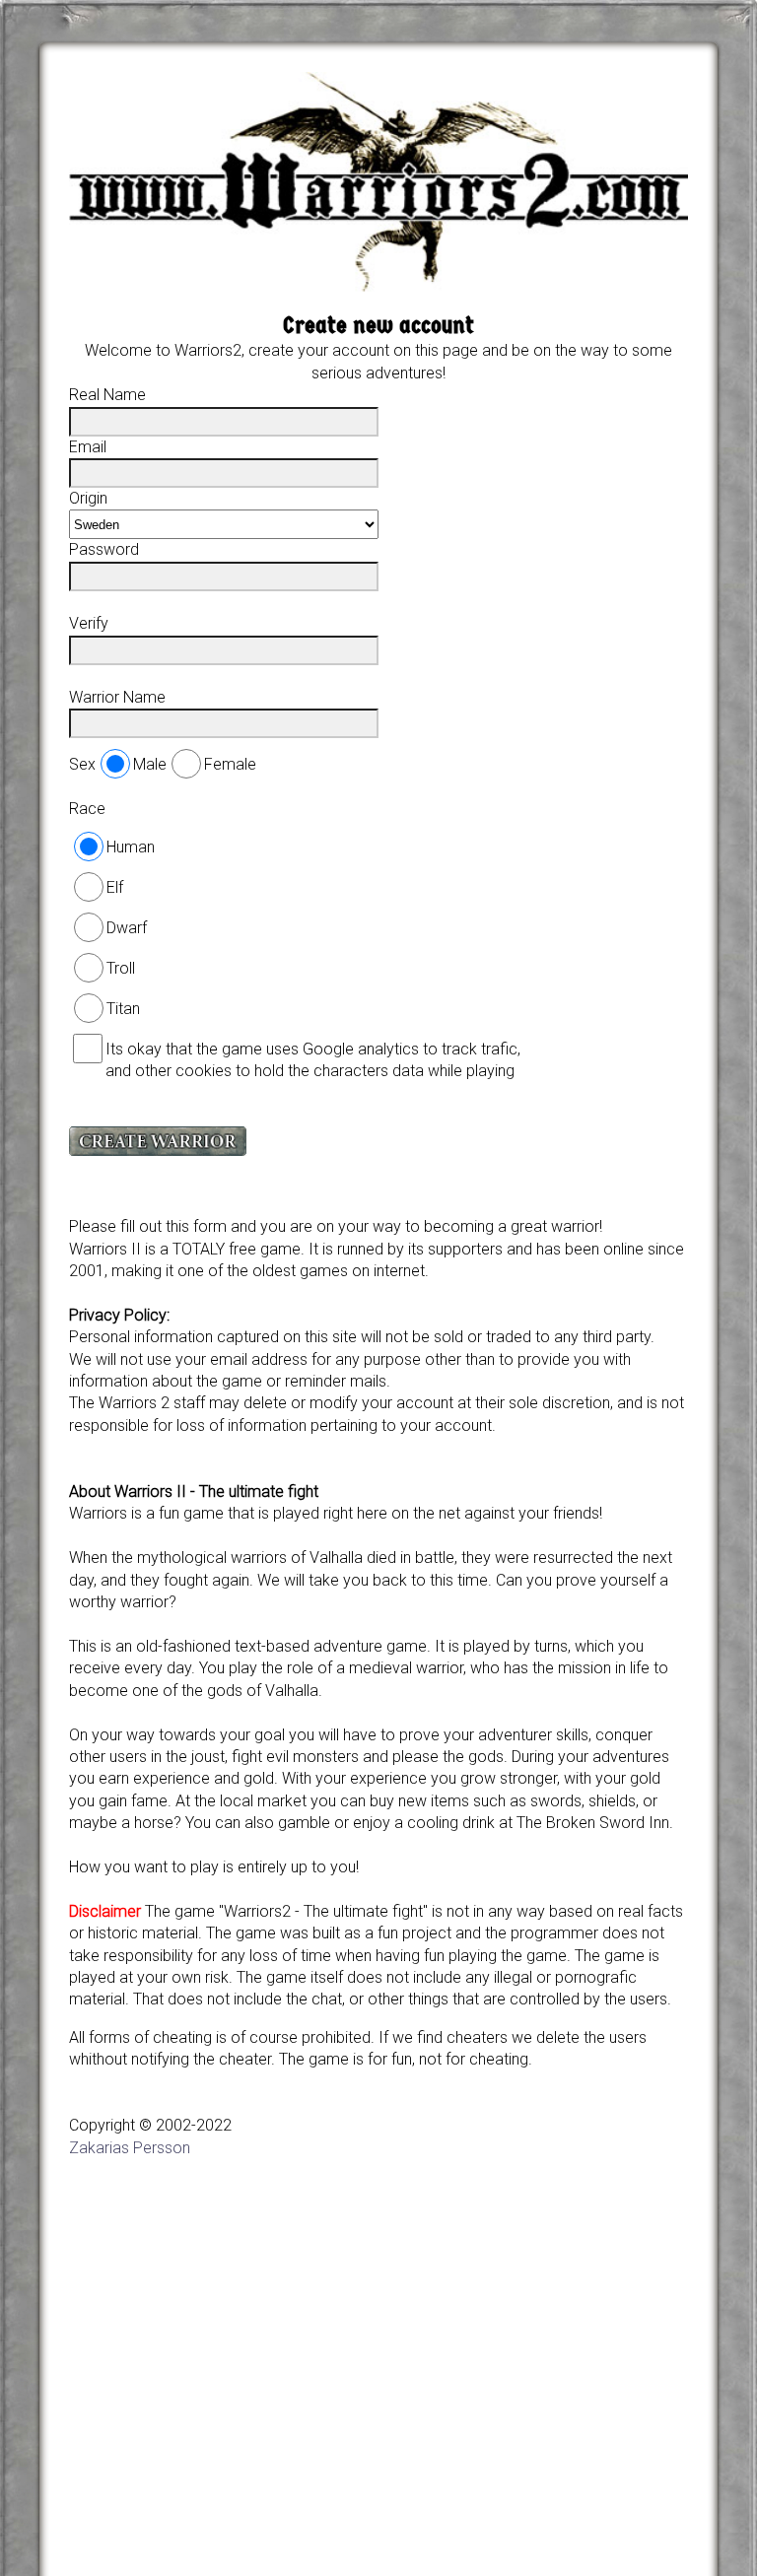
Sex (82, 764)
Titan (123, 1009)
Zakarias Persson (130, 2148)
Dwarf (127, 928)
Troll (121, 968)
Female (230, 764)
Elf (115, 887)
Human (131, 847)
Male (150, 764)
